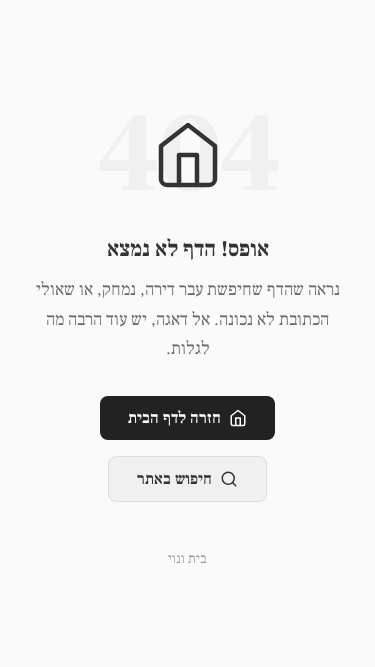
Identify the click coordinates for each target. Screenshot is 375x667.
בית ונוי (187, 559)
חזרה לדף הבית (174, 418)
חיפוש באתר (174, 479)
